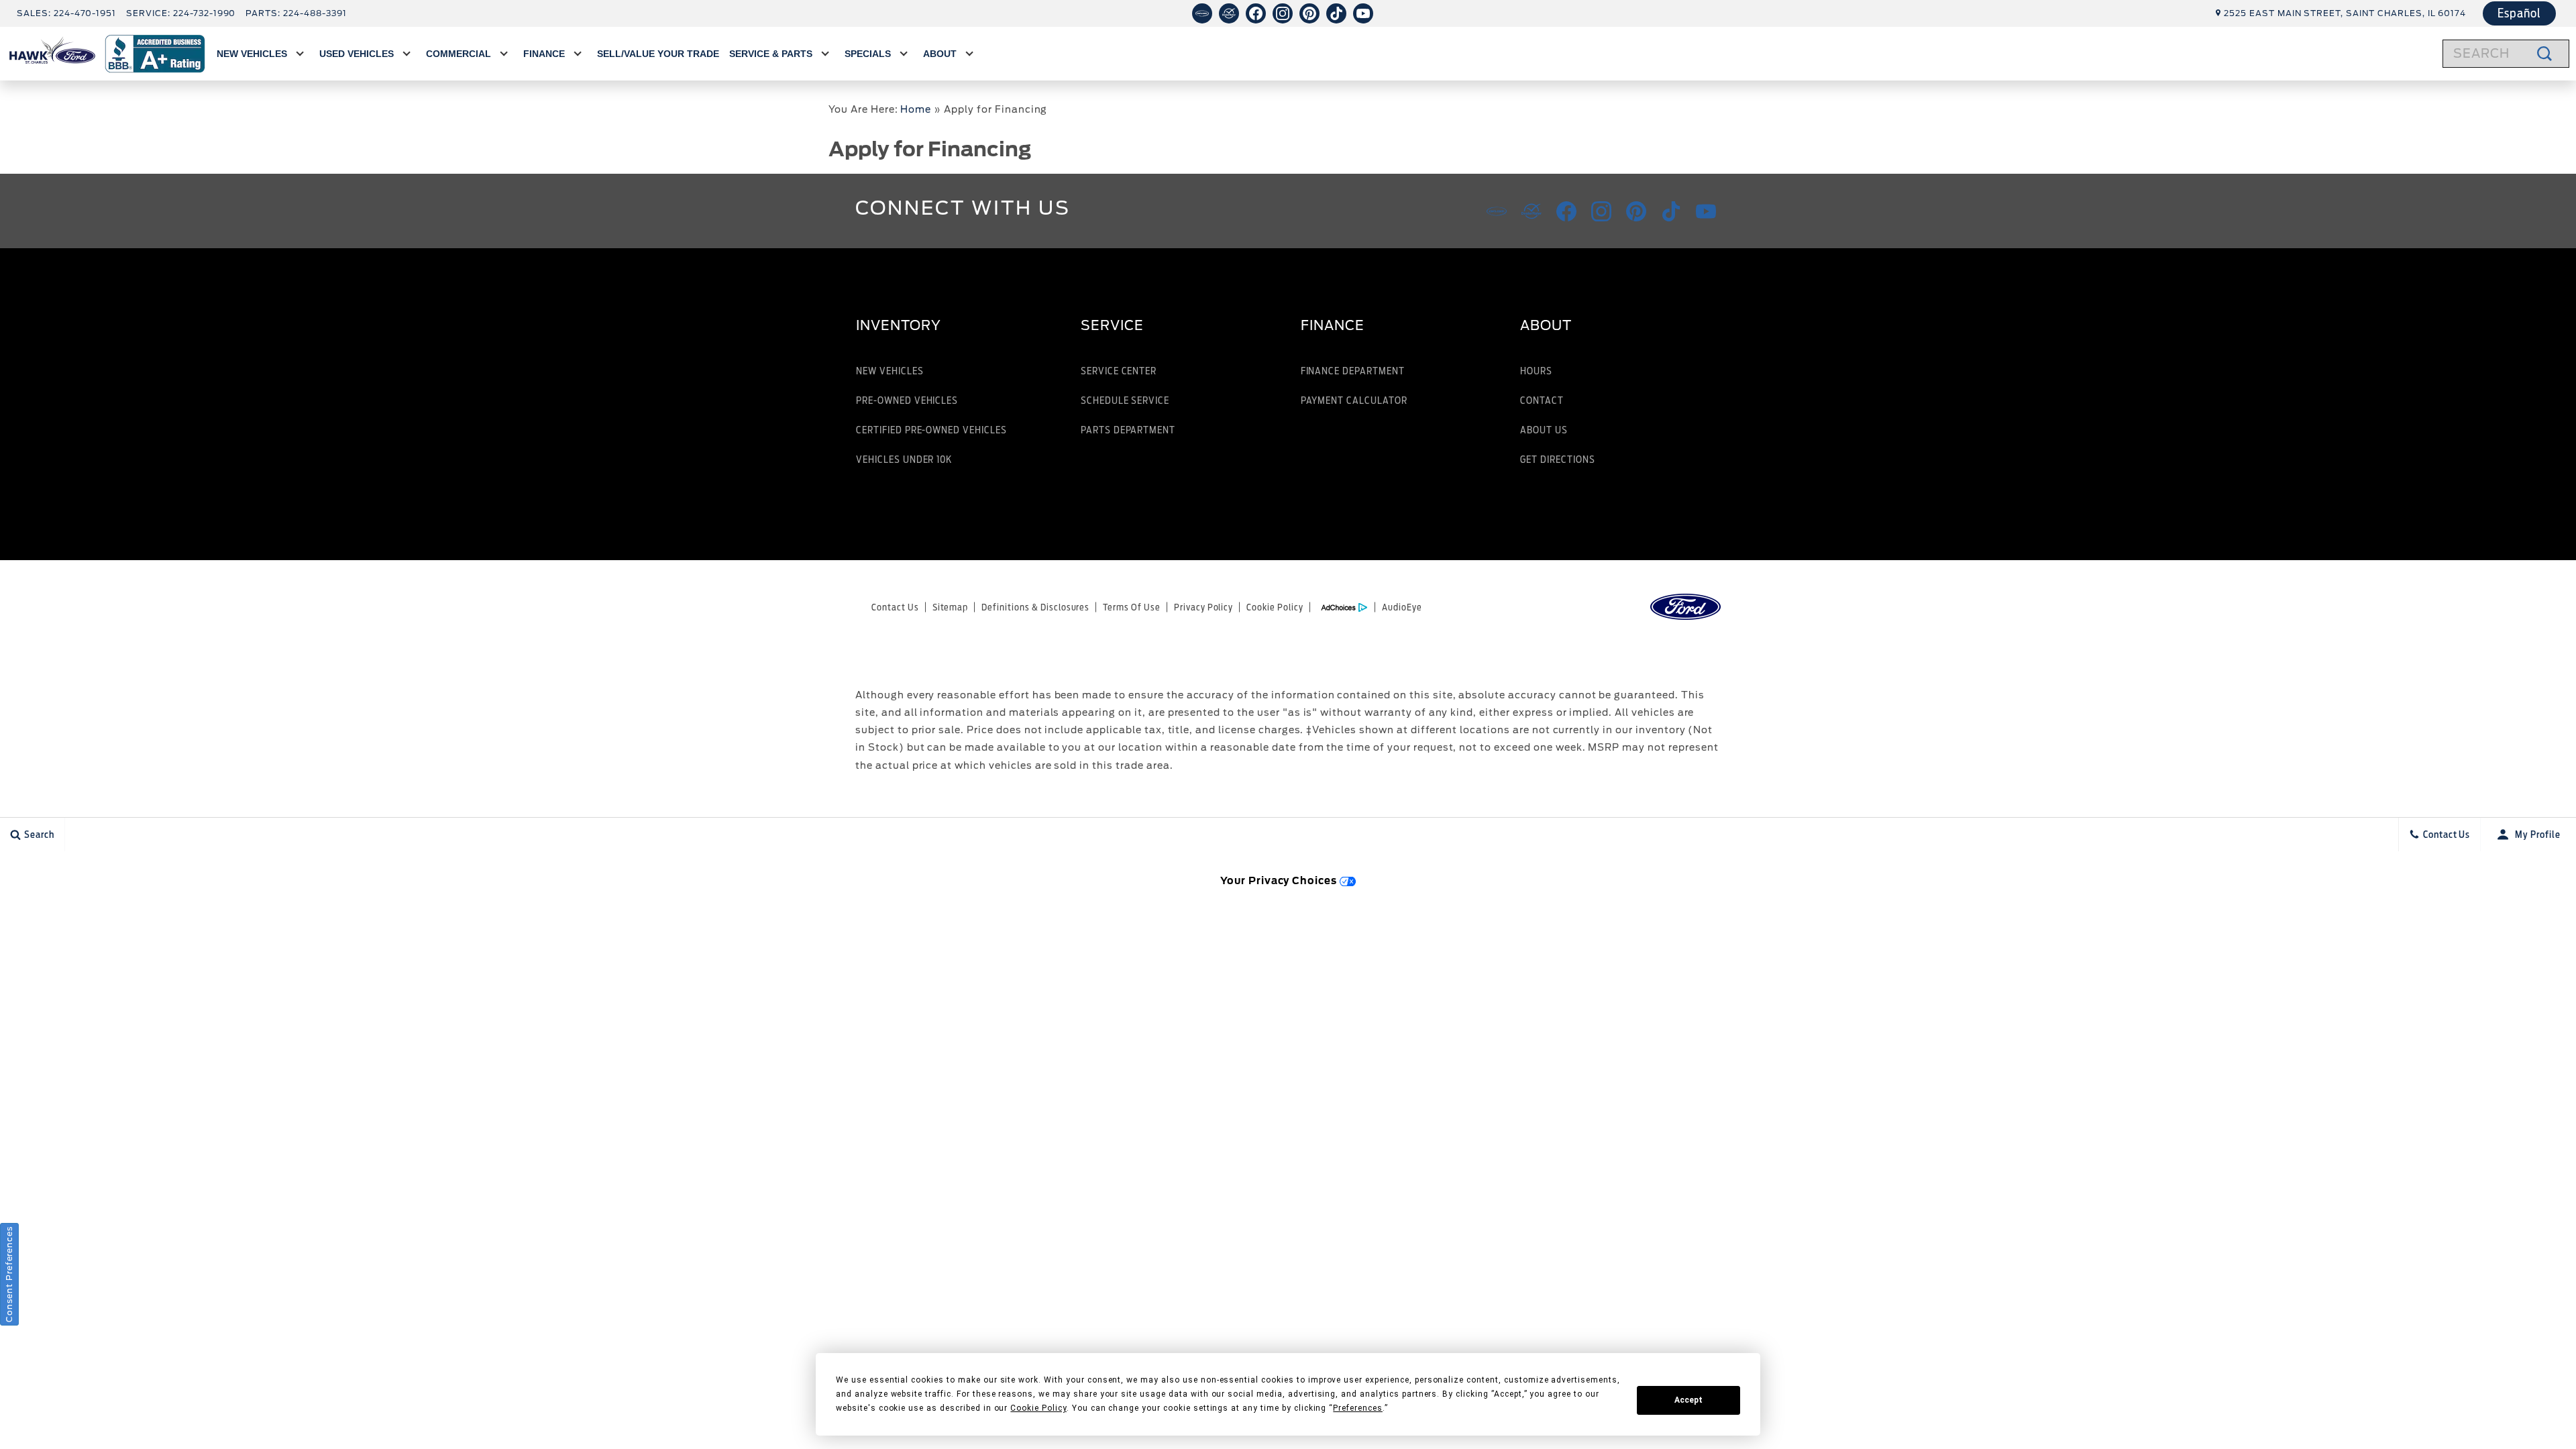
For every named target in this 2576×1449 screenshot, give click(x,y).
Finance (544, 54)
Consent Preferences (9, 1274)
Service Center (1119, 371)
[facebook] (1256, 13)
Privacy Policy (1203, 607)
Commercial (459, 54)
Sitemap (951, 607)
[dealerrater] (1229, 13)
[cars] (1202, 13)
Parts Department (1128, 430)
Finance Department (1353, 371)
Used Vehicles (357, 54)
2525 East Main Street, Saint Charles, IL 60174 (2345, 13)
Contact (1542, 400)
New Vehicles (252, 54)
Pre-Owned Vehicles (907, 400)
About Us (1544, 430)
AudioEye (1402, 607)
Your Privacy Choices (1280, 880)
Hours (1536, 371)
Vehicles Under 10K (904, 459)
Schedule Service (1125, 400)
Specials (868, 54)
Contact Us (895, 607)
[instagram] (1283, 13)
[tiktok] (1336, 13)
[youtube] (1363, 13)
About (940, 54)
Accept (1688, 1400)
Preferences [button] (1358, 1408)
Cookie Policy (1275, 607)
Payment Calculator (1354, 400)
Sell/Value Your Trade (658, 54)
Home (916, 109)
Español (2519, 13)
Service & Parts (771, 54)
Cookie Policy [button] (1038, 1408)
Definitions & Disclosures (1035, 607)
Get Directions (1557, 459)
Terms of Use (1132, 607)
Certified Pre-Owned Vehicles (931, 430)
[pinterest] (1309, 13)
